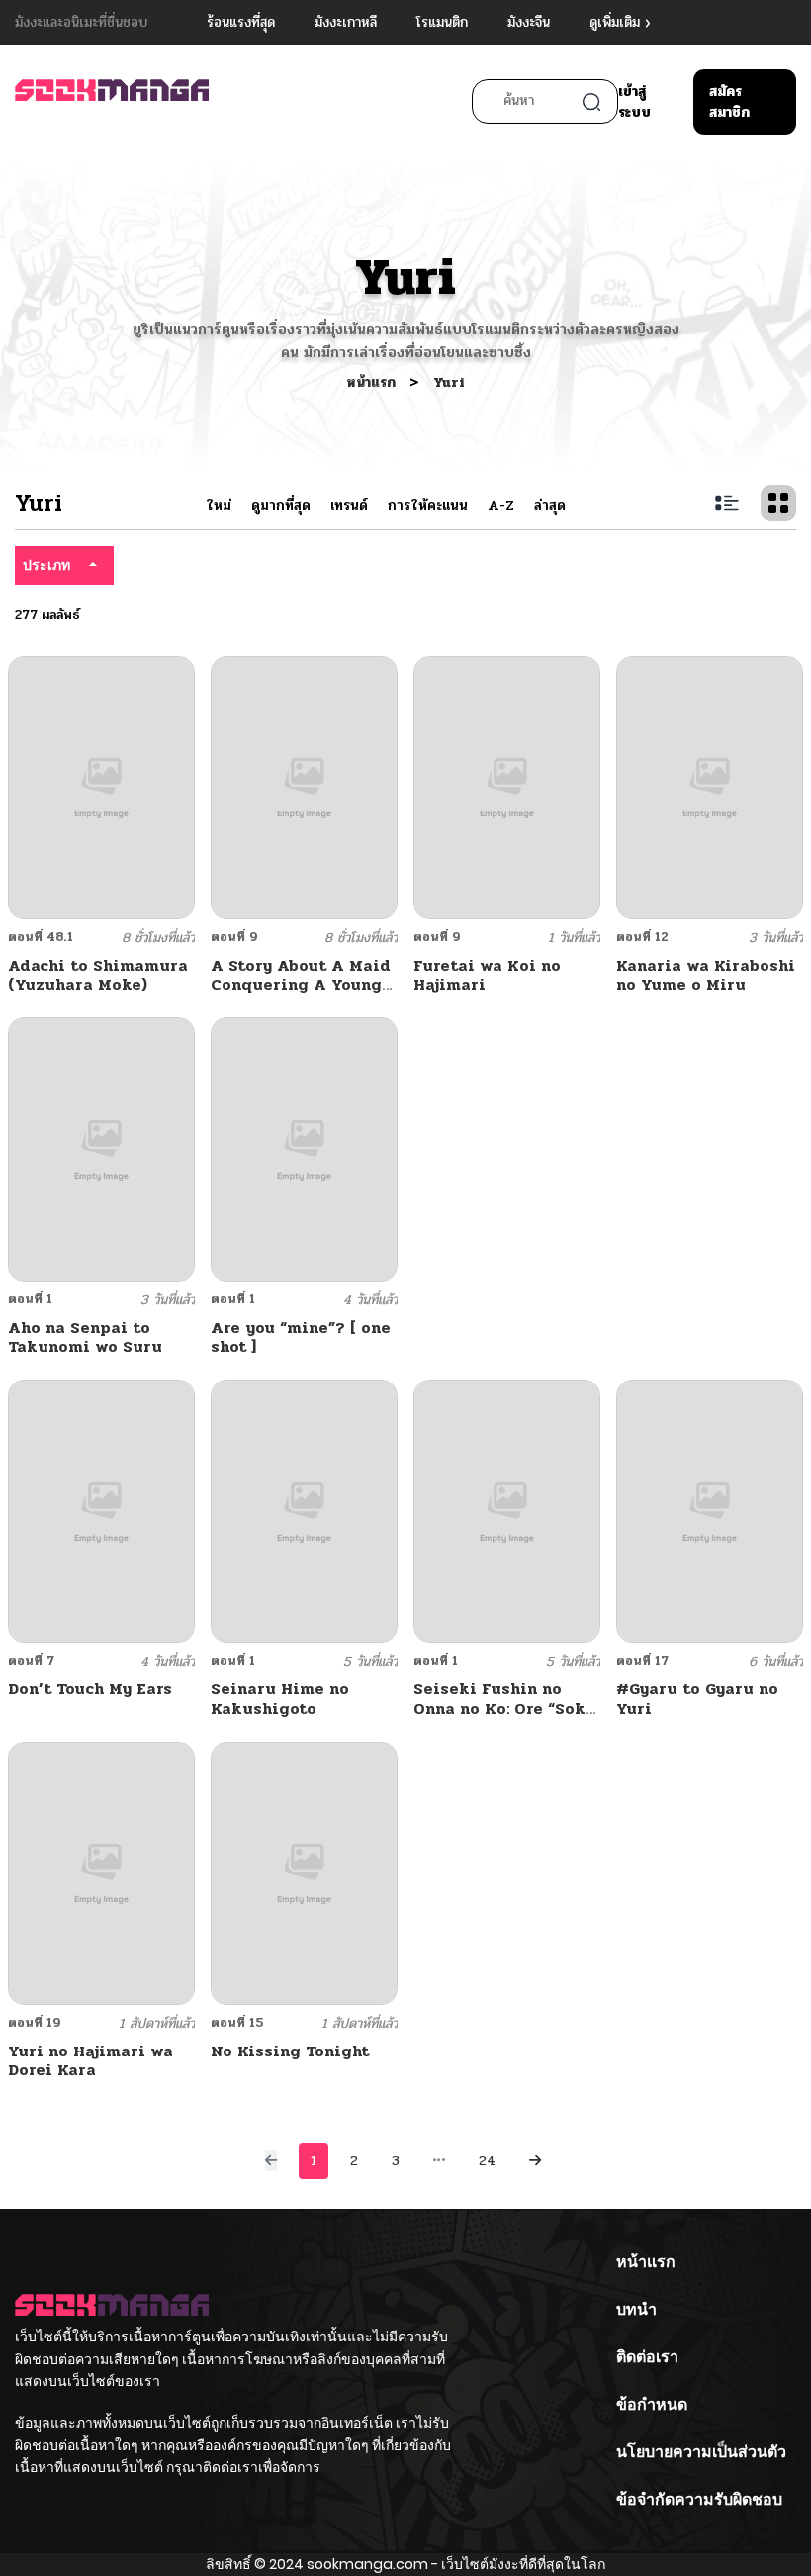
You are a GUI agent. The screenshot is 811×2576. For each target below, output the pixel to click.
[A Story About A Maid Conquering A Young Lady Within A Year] (304, 787)
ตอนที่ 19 (35, 2023)
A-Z (501, 505)
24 (487, 2161)
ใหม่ (219, 505)
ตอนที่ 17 (642, 1661)
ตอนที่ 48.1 (41, 937)
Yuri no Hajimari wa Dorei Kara (90, 2060)
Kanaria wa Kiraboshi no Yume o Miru (706, 975)
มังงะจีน (529, 22)
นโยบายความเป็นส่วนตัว (701, 2452)
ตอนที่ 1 (30, 1299)
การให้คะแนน (428, 505)
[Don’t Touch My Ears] (101, 1511)
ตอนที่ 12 (642, 937)
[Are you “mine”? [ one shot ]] (304, 1148)
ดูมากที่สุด (281, 505)
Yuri (449, 382)
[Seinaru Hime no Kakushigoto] (304, 1511)
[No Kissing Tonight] (304, 1873)
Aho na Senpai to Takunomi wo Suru (85, 1337)
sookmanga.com (367, 2564)
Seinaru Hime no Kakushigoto (280, 1698)
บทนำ (636, 2309)
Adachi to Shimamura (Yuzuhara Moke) (98, 975)
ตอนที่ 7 (31, 1661)
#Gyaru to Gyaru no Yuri (697, 1698)
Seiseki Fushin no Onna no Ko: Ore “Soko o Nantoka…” (504, 1708)
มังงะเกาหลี (346, 22)
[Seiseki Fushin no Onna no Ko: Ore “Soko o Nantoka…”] (507, 1511)
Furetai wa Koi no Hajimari (487, 975)
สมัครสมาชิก (729, 102)
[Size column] (778, 503)
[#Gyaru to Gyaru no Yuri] (710, 1511)
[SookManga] (112, 99)
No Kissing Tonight (290, 2051)
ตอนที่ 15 (237, 2023)
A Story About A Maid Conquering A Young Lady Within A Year (301, 984)
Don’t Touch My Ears (90, 1689)
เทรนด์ (349, 505)
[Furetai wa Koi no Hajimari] (507, 787)
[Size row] (727, 503)
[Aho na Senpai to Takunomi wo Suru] (101, 1148)
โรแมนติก (442, 22)
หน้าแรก (373, 382)
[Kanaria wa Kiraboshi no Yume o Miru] (710, 787)
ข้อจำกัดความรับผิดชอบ (699, 2499)
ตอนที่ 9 (234, 937)
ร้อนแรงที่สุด (241, 22)
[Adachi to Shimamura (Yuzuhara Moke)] (101, 787)
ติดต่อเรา (647, 2357)
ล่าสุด (550, 505)
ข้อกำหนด (652, 2404)
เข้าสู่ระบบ (634, 102)
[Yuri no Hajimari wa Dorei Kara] (101, 1873)
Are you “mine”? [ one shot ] (301, 1337)
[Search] (591, 102)
